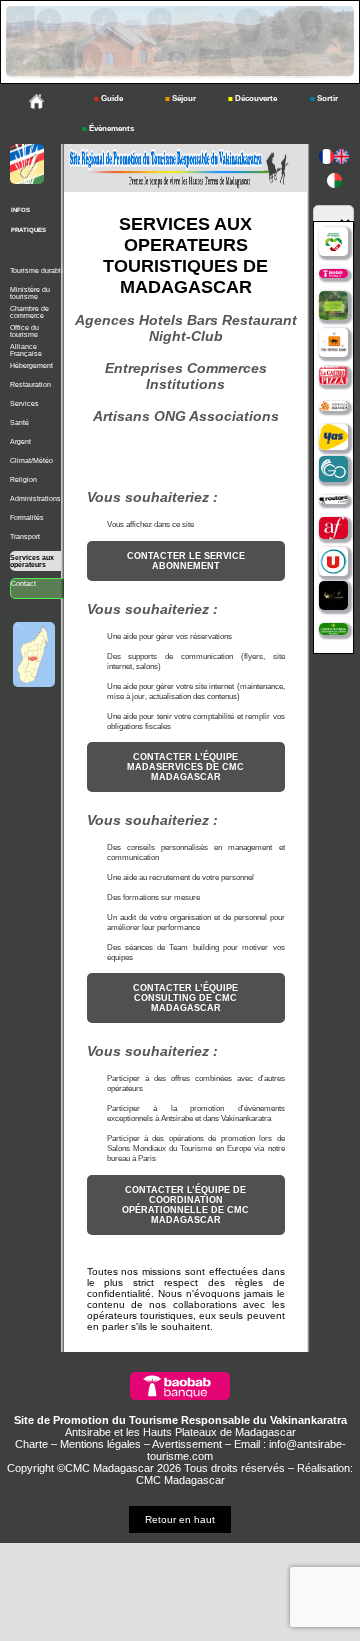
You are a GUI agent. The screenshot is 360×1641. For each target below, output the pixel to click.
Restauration (30, 384)
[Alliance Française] (333, 529)
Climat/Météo (31, 460)
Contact (23, 583)
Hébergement (31, 365)
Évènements (108, 128)
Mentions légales (100, 1444)
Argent (20, 441)
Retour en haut (180, 1519)
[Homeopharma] (333, 630)
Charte (31, 1444)
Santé (19, 422)
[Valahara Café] (333, 596)
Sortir (324, 98)
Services (24, 403)
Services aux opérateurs (32, 561)
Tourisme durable (37, 270)
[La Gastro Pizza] (333, 377)
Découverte (252, 98)
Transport (25, 536)
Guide (108, 98)
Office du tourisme (24, 331)
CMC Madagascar (180, 1480)
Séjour (180, 98)
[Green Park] (333, 306)
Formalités (27, 517)
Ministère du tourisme (30, 293)
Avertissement (187, 1444)
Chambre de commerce (29, 312)
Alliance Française (26, 350)
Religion (23, 479)
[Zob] (333, 343)
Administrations (35, 498)
